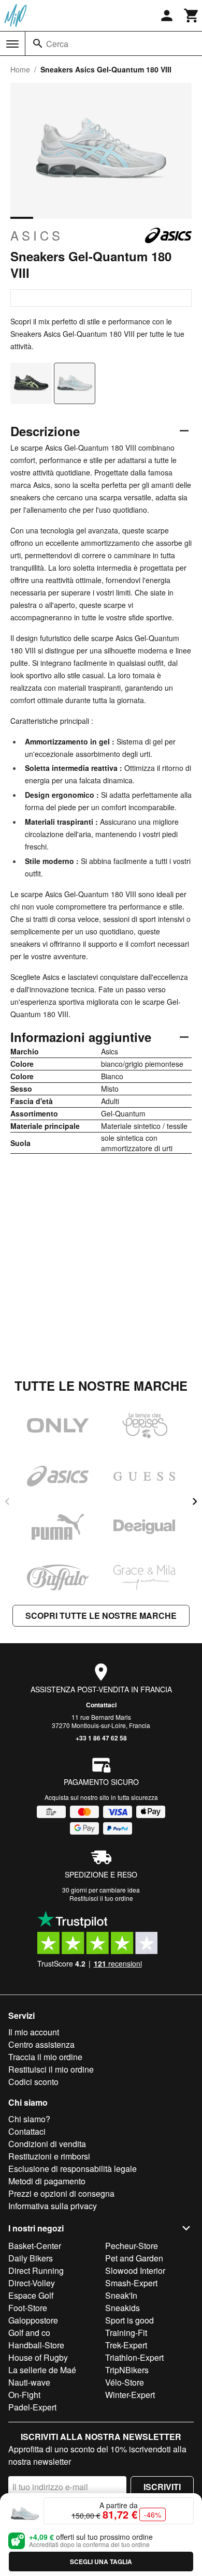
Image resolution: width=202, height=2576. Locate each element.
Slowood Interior (135, 2270)
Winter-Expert (130, 2395)
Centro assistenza (41, 2044)
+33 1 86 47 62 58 (101, 1738)
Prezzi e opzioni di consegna (61, 2193)
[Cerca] (38, 43)
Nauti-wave (29, 2382)
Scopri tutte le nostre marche (101, 1615)
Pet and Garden (134, 2258)
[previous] (7, 1501)
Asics (37, 235)
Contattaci (101, 1705)
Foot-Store (28, 2308)
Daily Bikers (31, 2258)
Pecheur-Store (132, 2246)
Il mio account (34, 2032)
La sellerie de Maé (42, 2370)
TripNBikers (127, 2370)
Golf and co (29, 2333)
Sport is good (129, 2320)
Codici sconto (33, 2082)
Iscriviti (162, 2487)
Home (20, 69)
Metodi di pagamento (47, 2181)
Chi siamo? (29, 2119)
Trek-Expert (126, 2345)
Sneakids (122, 2308)
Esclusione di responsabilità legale (73, 2169)
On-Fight (24, 2395)
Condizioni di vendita (47, 2144)
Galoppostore (33, 2320)
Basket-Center (35, 2246)
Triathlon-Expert (134, 2357)
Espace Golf (31, 2295)
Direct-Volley (32, 2283)
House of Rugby (38, 2357)
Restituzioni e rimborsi (49, 2156)
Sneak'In (121, 2295)
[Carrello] (192, 16)
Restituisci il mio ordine (51, 2069)
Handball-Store (36, 2345)
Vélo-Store (125, 2382)
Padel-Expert (32, 2407)
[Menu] (12, 44)
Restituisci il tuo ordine (101, 1898)
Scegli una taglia (101, 2562)
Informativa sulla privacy (53, 2206)
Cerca (57, 44)
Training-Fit (126, 2333)
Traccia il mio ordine (45, 2057)
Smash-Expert (131, 2283)
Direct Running (36, 2270)
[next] (195, 1501)
